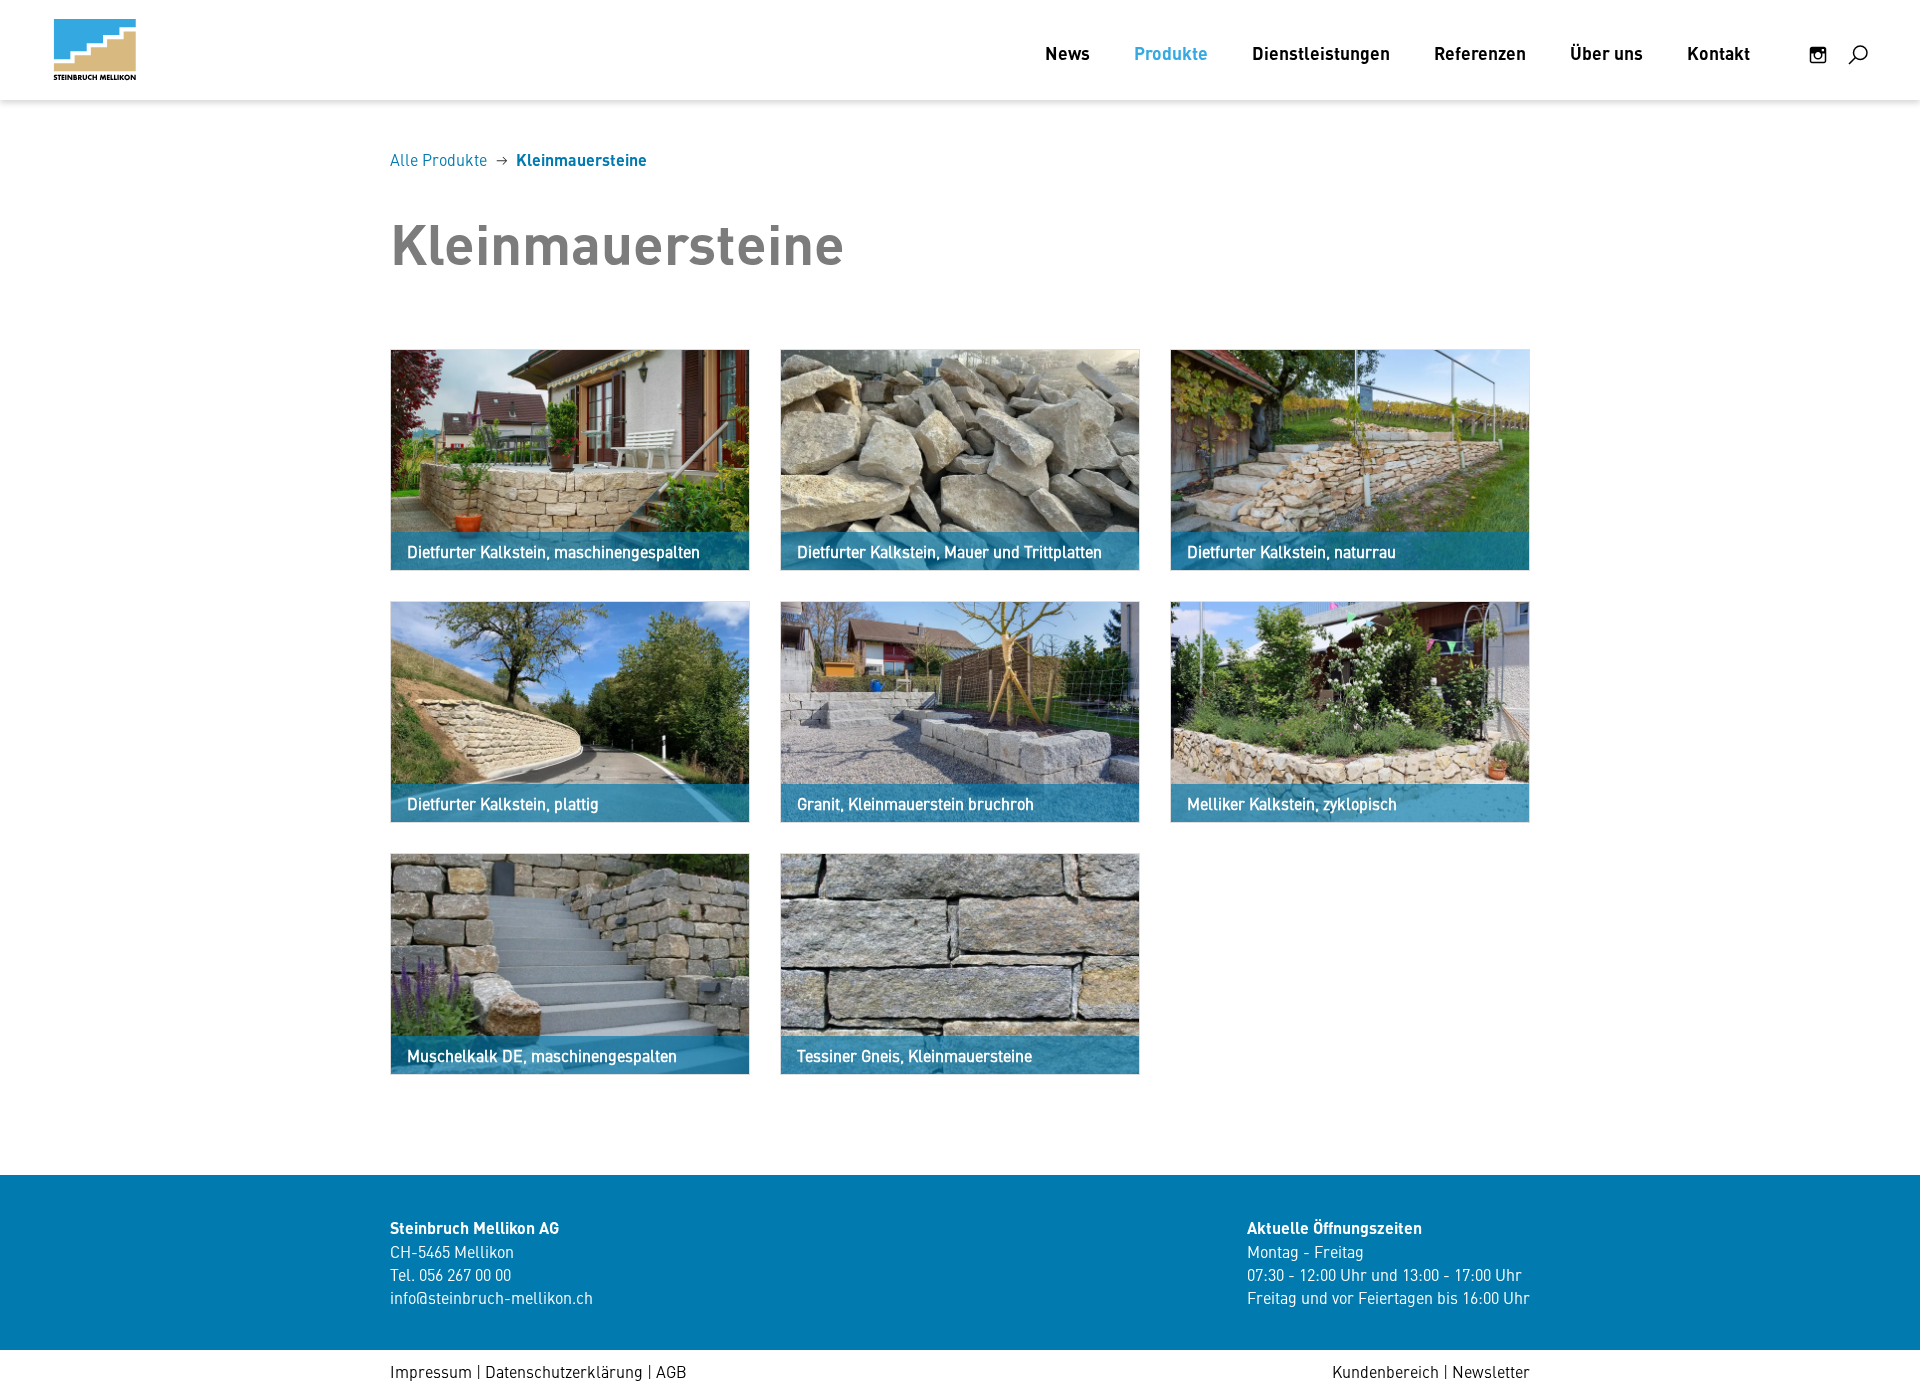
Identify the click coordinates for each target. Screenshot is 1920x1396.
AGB (671, 1371)
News (1067, 52)
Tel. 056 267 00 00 (450, 1274)
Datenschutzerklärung (564, 1371)
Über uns (1606, 52)
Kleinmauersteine (581, 159)
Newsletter (1491, 1371)
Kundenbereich (1385, 1371)
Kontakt (1718, 52)
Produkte (1171, 52)
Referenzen (1480, 52)
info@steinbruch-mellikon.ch (491, 1297)
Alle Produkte (438, 159)
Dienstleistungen (1321, 52)
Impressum (431, 1371)
